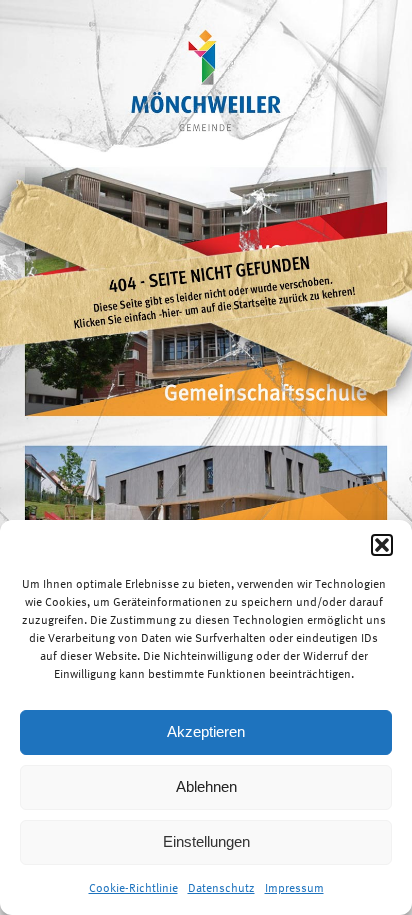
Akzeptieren (206, 731)
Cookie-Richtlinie (133, 888)
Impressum (294, 888)
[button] (382, 545)
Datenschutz (221, 888)
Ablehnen (206, 786)
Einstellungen (206, 841)
